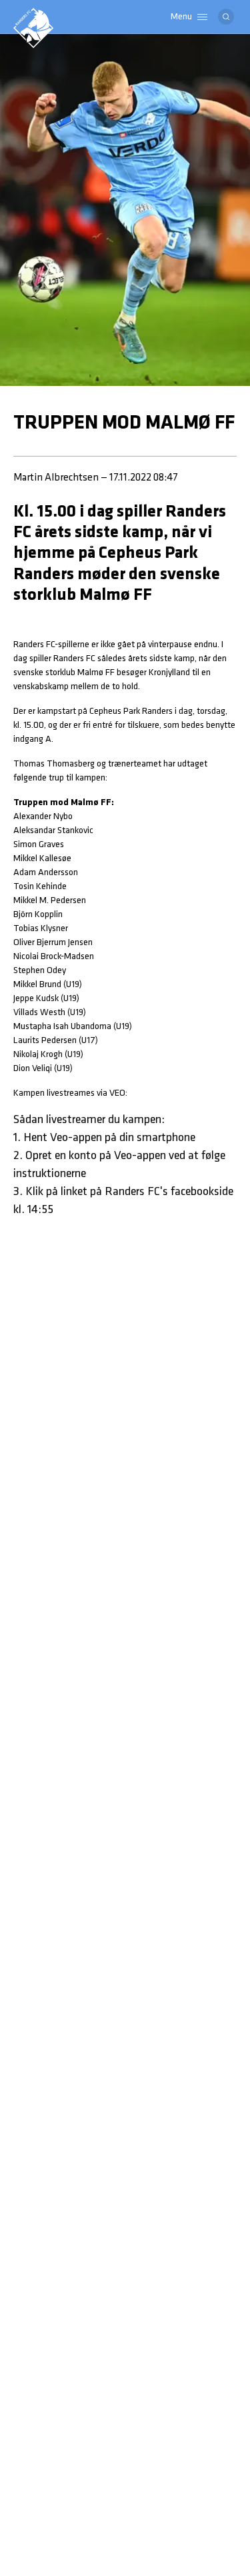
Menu (181, 17)
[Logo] (33, 28)
